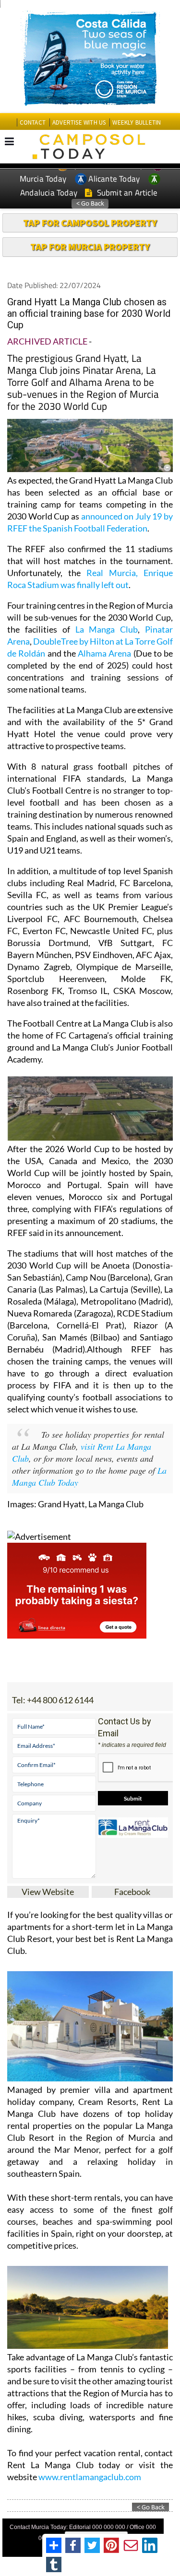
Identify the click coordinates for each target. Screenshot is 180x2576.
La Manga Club (107, 629)
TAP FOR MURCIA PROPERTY (90, 247)
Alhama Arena (104, 653)
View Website (48, 1892)
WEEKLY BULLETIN (137, 122)
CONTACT (33, 122)
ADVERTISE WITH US (79, 122)
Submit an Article (126, 193)
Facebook (132, 1892)
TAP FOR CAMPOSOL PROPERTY (90, 223)
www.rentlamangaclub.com (90, 2477)
